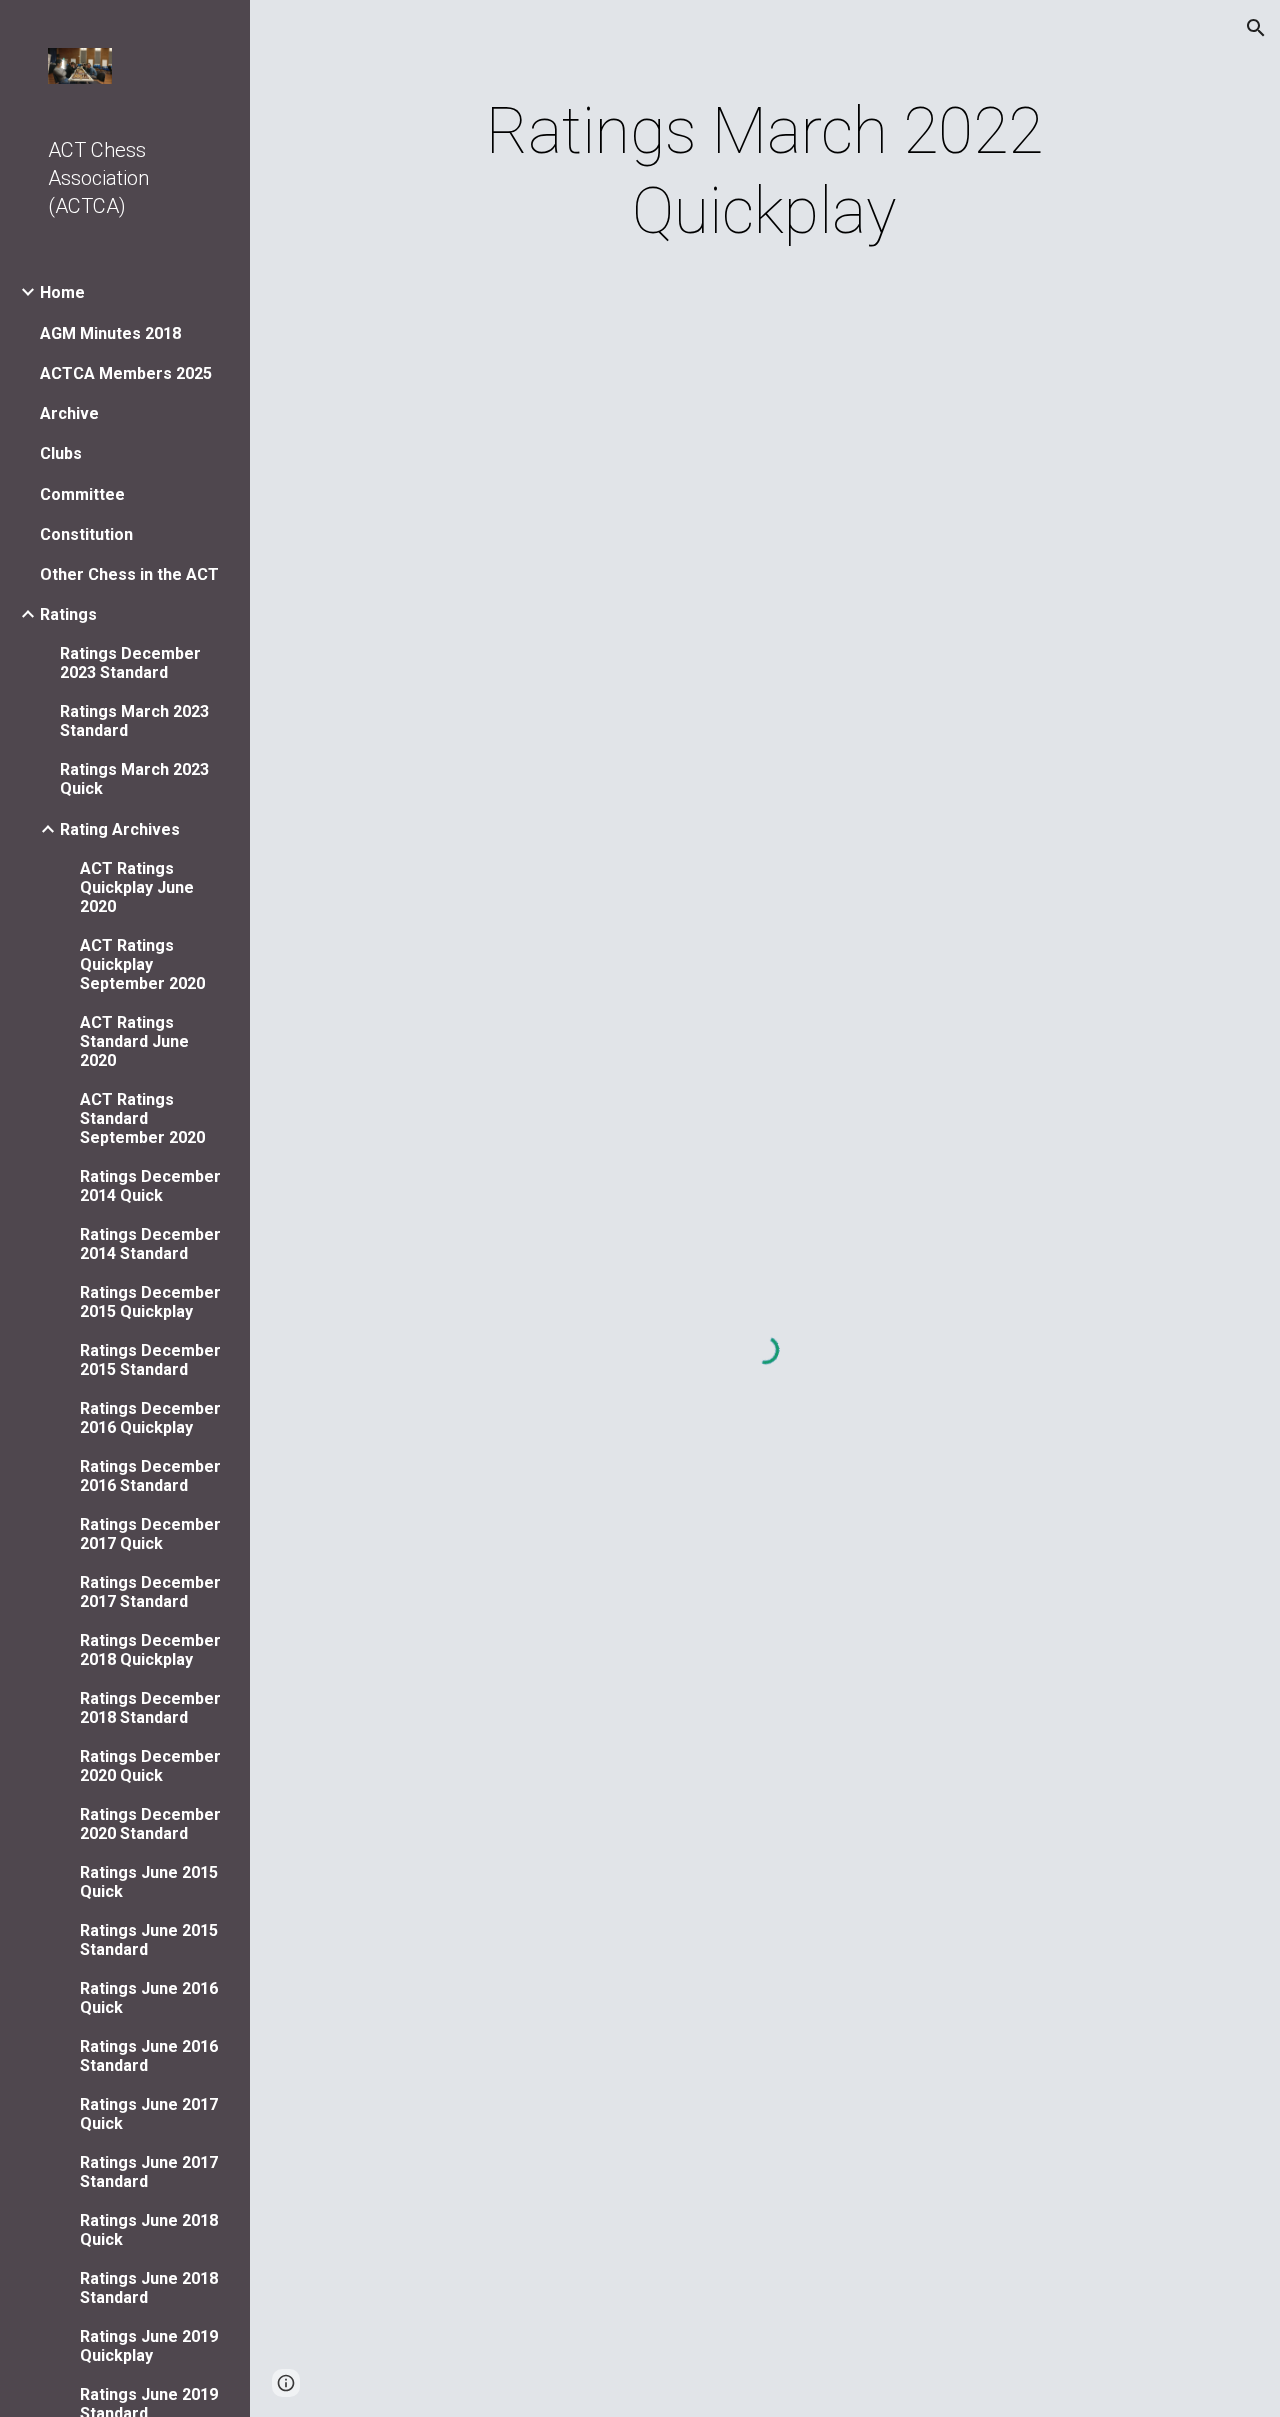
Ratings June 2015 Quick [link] (149, 1882)
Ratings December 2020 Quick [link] (150, 1766)
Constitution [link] (86, 534)
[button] (1256, 28)
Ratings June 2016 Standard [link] (149, 2056)
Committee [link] (82, 494)
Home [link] (62, 292)
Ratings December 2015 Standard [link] (150, 1360)
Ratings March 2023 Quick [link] (134, 779)
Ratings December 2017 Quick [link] (150, 1534)
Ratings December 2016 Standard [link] (150, 1476)
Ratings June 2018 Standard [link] (149, 2288)
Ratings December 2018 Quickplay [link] (150, 1650)
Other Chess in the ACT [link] (129, 574)
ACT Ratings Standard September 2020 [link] (142, 1118)
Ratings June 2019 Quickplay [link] (149, 2346)
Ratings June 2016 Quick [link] (149, 1998)
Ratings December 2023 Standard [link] (130, 663)
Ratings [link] (68, 614)
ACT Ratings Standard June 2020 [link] (134, 1041)
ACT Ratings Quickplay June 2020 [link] (137, 887)
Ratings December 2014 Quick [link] (150, 1186)
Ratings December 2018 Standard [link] (150, 1708)
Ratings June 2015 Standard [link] (149, 1940)
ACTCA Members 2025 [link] (126, 373)
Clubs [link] (61, 453)
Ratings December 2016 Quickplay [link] (150, 1418)
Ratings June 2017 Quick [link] (149, 2114)
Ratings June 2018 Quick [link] (149, 2230)
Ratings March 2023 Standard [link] (134, 721)
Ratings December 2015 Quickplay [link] (150, 1302)
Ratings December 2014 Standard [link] (150, 1244)
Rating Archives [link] (120, 829)
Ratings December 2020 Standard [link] (150, 1824)
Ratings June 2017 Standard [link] (149, 2172)
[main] (764, 172)
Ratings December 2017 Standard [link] (150, 1592)
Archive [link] (69, 413)
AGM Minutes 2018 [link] (110, 333)
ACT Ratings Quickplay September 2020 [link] (142, 964)
